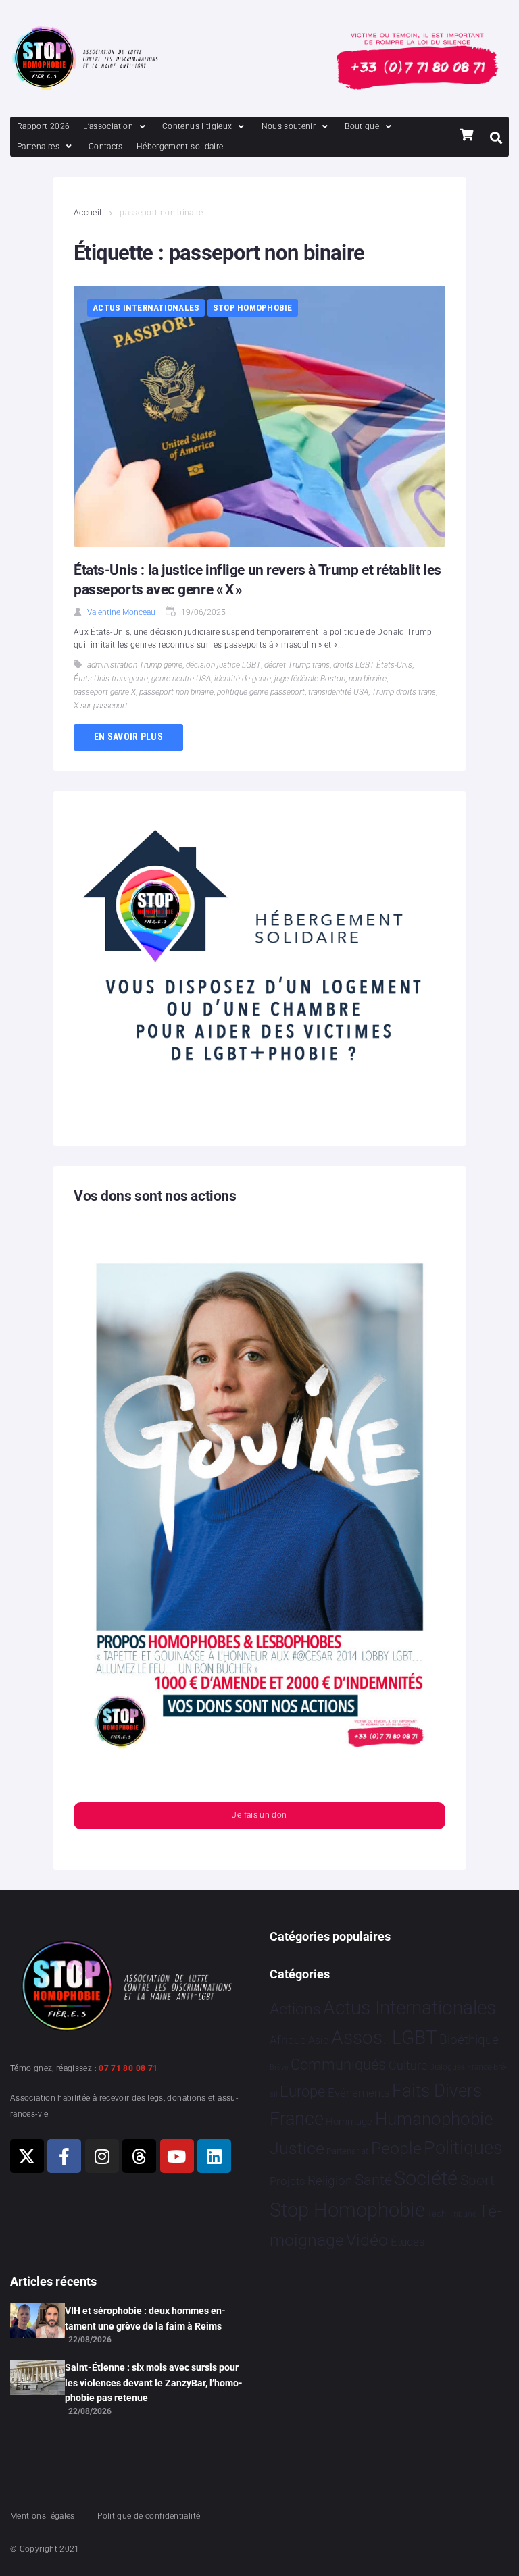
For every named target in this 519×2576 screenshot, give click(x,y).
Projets (288, 2181)
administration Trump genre (135, 665)
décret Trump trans (297, 665)
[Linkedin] (214, 2156)
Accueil (88, 213)
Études (408, 2242)
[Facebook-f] (64, 2156)
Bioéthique (469, 2040)
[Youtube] (177, 2156)
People (396, 2148)
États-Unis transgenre (111, 679)
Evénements (359, 2093)
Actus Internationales (146, 308)
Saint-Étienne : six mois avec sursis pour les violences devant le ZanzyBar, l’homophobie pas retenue (154, 2383)
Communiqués (338, 2065)
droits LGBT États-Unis (373, 665)
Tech (437, 2214)
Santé (373, 2180)
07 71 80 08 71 (128, 2068)
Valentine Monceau (121, 612)
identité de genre (243, 679)
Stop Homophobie (253, 308)
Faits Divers (437, 2091)
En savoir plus (128, 737)
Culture (408, 2065)
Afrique (288, 2040)
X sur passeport (101, 706)
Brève (279, 2067)
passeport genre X (105, 692)
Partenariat (347, 2151)
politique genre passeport (261, 692)
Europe (302, 2092)
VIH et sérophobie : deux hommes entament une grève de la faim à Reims (145, 2318)
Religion (330, 2181)
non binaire (368, 679)
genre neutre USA (181, 679)
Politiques (463, 2148)
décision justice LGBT (223, 665)
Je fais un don (259, 1815)
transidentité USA (338, 692)
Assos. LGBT (384, 2038)
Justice (297, 2148)
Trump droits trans (404, 692)
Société (426, 2179)
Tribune (463, 2214)
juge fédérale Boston (310, 679)
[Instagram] (102, 2156)
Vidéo (367, 2240)
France (297, 2119)
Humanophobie (434, 2119)
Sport (477, 2180)
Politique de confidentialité (149, 2516)
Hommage (349, 2122)
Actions (295, 2009)
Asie (318, 2040)
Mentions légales (43, 2516)
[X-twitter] (27, 2156)
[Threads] (139, 2156)
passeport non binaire (176, 692)
